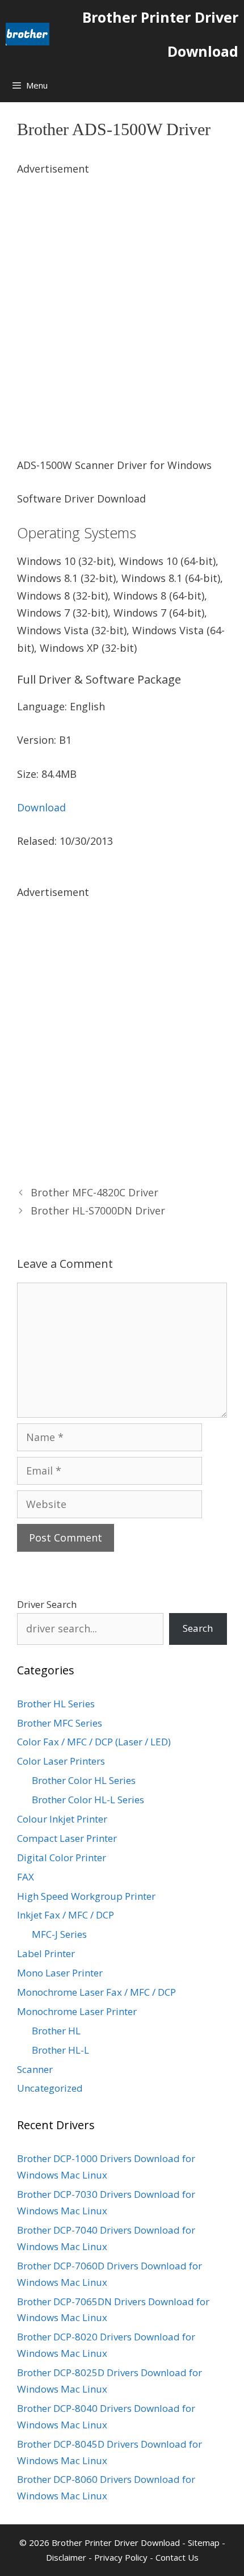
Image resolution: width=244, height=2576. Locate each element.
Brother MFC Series (60, 1723)
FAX (26, 1877)
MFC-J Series (59, 1934)
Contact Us (177, 2557)
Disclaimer (66, 2557)
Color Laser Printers (61, 1761)
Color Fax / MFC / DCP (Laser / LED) (94, 1742)
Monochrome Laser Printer (77, 2011)
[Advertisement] (122, 300)
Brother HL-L (60, 2050)
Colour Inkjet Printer (62, 1819)
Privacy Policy (121, 2557)
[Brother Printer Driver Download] (28, 34)
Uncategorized (50, 2088)
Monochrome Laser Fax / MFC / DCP (96, 1992)
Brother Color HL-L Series (88, 1800)
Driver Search (47, 1604)
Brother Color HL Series (84, 1780)
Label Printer (46, 1953)
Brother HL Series (56, 1704)
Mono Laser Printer (60, 1973)
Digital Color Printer (62, 1857)
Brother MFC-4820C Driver (94, 1192)
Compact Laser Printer (67, 1838)
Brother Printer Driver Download (160, 34)
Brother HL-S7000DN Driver (98, 1210)
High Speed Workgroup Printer (86, 1896)
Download (41, 807)
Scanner (35, 2069)
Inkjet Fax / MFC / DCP (66, 1915)
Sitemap (204, 2543)
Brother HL (56, 2031)
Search (198, 1628)
